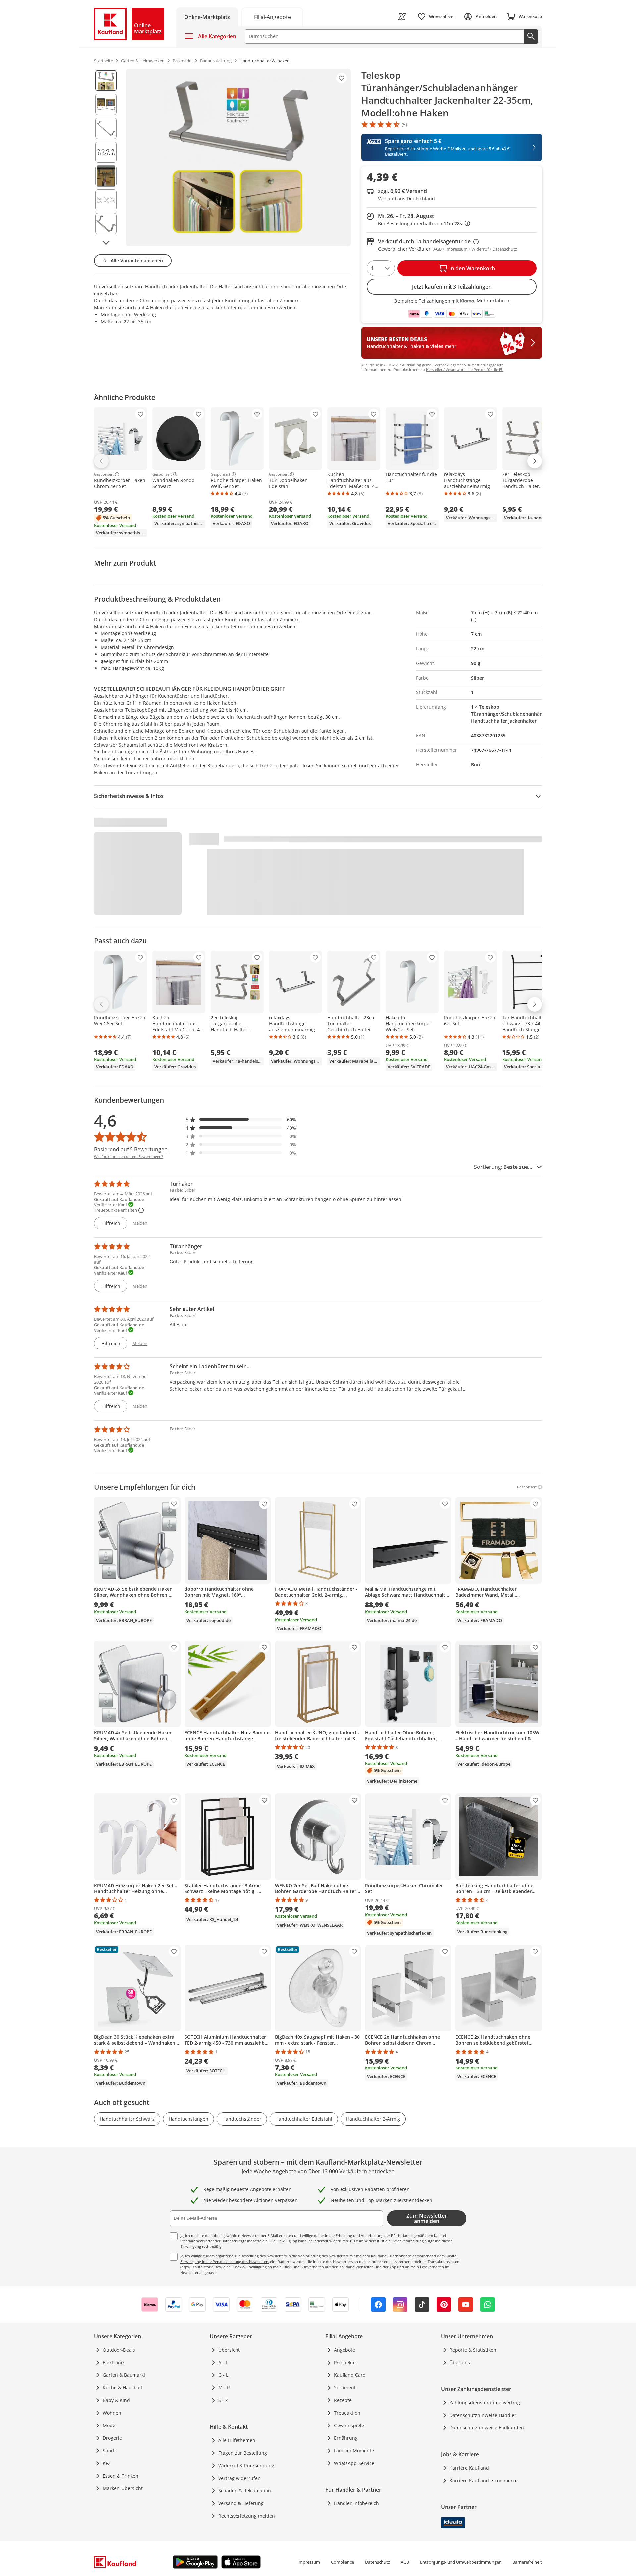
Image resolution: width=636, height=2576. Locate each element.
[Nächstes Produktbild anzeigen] (106, 243)
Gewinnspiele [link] (349, 2425)
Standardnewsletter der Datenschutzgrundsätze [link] (221, 2241)
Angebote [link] (344, 2350)
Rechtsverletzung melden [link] (247, 2516)
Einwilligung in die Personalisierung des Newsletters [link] (225, 2262)
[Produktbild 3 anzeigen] (106, 128)
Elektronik (114, 2362)
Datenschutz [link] (377, 2562)
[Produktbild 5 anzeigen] (106, 176)
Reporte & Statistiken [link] (473, 2350)
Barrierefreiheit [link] (527, 2562)
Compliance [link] (343, 2562)
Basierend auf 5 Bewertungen (131, 1149)
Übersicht (229, 2350)
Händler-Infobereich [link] (356, 2503)
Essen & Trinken (121, 2476)
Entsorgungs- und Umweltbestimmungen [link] (461, 2562)
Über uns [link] (460, 2362)
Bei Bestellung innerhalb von (424, 224)
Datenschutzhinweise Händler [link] (483, 2415)
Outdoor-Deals (119, 2350)
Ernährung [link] (346, 2438)
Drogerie (112, 2438)
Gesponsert (104, 474)
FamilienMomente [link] (354, 2451)
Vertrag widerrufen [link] (239, 2478)
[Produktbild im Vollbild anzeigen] (238, 157)
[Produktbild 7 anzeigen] (106, 224)
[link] (272, 16)
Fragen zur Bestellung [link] (243, 2453)
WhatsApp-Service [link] (354, 2463)
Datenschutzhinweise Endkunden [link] (487, 2428)
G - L (223, 2375)
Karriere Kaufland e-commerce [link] (484, 2480)
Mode (109, 2425)
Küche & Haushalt (123, 2388)
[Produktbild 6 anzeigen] (106, 200)
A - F (223, 2362)
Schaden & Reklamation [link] (245, 2491)
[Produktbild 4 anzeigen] (106, 152)
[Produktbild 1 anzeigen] (106, 81)
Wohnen (112, 2413)
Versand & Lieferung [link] (241, 2503)
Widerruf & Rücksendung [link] (246, 2465)
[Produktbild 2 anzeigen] (106, 104)
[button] (241, 1120)
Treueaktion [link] (347, 2413)
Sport (109, 2451)
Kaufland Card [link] (350, 2375)
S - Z (223, 2400)
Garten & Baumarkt (124, 2375)
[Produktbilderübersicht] (106, 157)
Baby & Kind (116, 2400)
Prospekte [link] (345, 2362)
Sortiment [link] (345, 2388)
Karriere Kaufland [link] (469, 2468)
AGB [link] (405, 2562)
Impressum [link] (309, 2562)
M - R (224, 2388)
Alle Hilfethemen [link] (237, 2440)
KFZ (107, 2463)
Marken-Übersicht (123, 2488)
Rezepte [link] (343, 2400)
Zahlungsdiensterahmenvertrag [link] (485, 2402)
